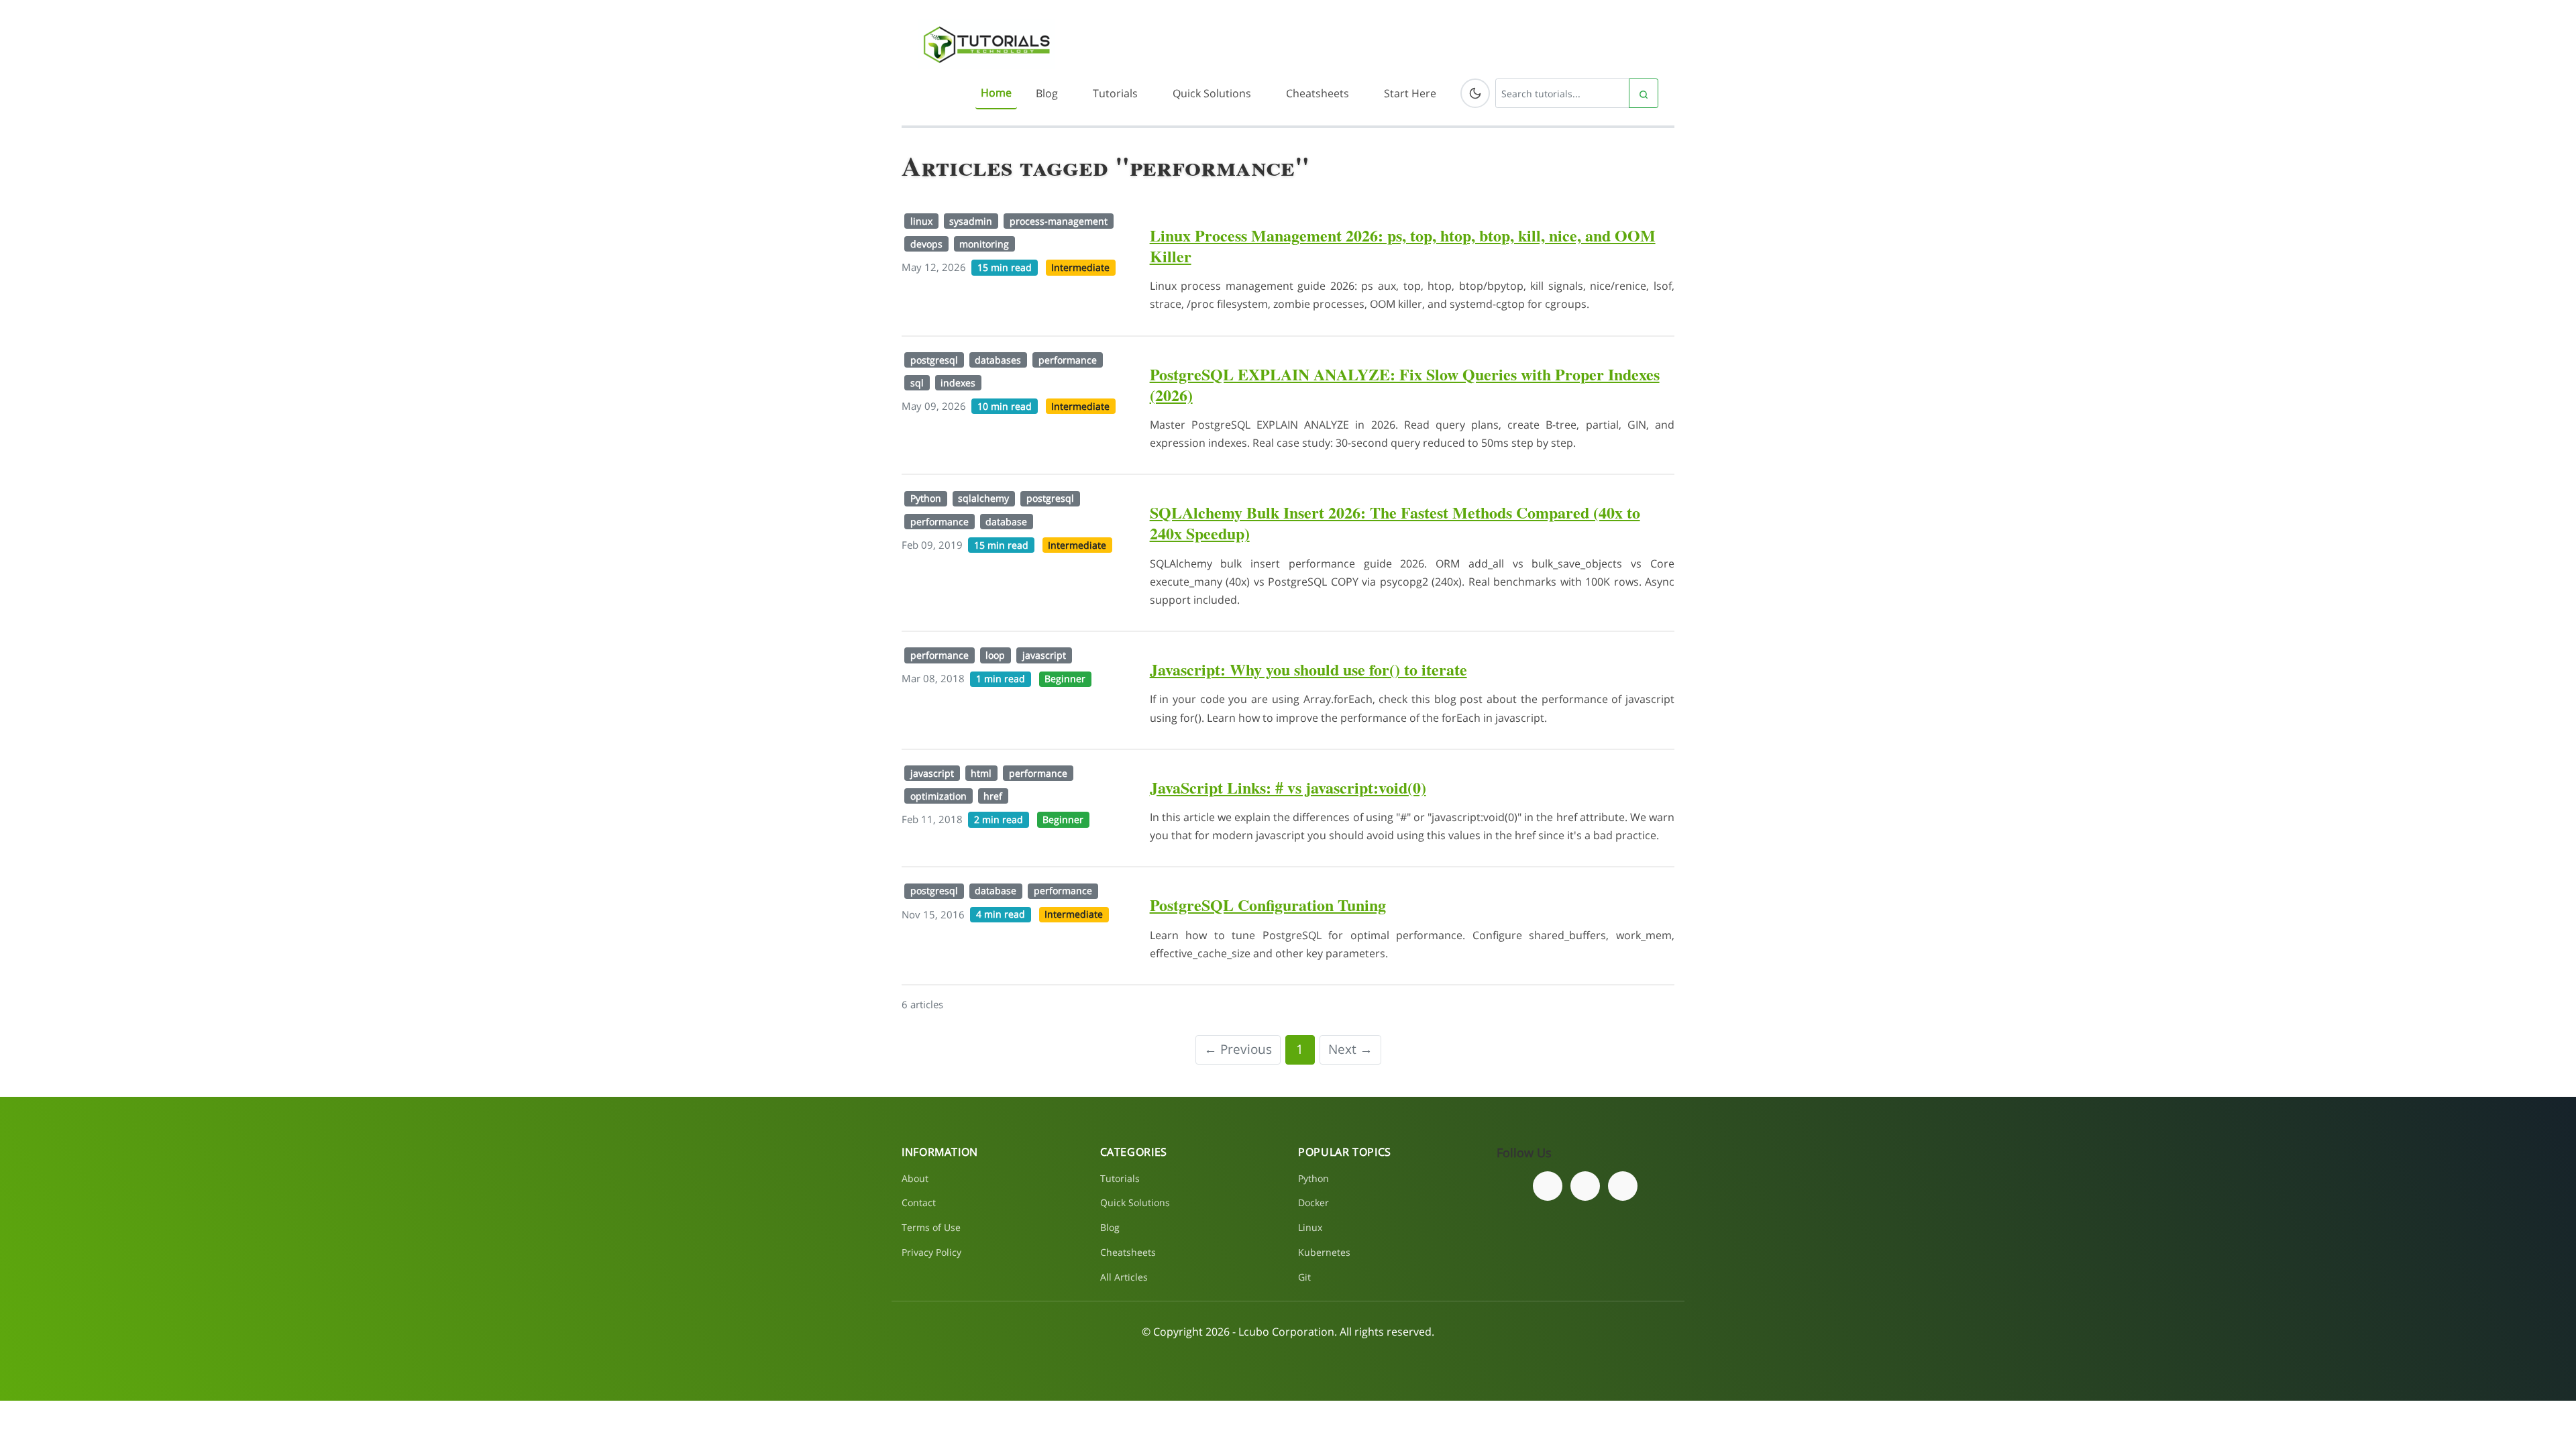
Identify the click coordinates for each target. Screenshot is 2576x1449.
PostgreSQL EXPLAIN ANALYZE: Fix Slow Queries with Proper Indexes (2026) (1405, 384)
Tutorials (1115, 93)
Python (926, 498)
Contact (919, 1202)
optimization (938, 796)
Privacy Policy (931, 1252)
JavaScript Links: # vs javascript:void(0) (1288, 787)
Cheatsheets (1318, 93)
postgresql (934, 360)
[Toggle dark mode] (1475, 93)
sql (917, 383)
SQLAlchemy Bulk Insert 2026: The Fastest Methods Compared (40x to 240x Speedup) (1395, 523)
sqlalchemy (983, 498)
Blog (1047, 93)
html (981, 773)
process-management (1059, 221)
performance (1068, 360)
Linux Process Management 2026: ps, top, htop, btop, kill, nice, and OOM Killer (1403, 246)
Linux (1310, 1227)
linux (921, 221)
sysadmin (971, 221)
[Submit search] (1644, 93)
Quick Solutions (1212, 93)
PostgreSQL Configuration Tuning (1268, 905)
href (993, 796)
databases (998, 360)
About (915, 1178)
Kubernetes (1324, 1252)
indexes (958, 383)
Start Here (1410, 93)
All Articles (1124, 1277)
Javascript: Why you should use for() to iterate (1308, 669)
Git (1304, 1277)
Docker (1313, 1202)
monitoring (984, 244)
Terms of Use (931, 1227)
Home (996, 93)
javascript (1044, 655)
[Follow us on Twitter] (1585, 1186)
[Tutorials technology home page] (986, 44)
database (1006, 522)
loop (995, 655)
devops (926, 244)
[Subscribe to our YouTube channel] (1623, 1186)
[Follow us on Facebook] (1548, 1186)
